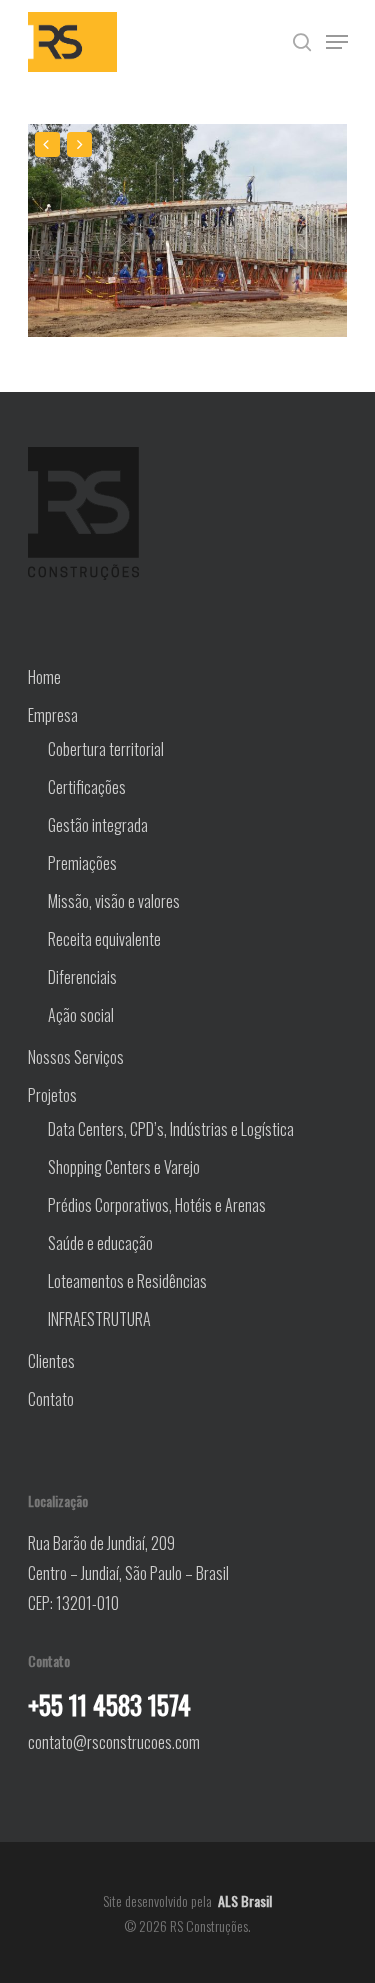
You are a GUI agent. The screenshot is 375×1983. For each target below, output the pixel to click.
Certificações (87, 787)
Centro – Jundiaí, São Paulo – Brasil (128, 1573)
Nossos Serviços (76, 1057)
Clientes (51, 1361)
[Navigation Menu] (337, 42)
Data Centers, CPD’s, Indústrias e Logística (171, 1129)
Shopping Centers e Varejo (124, 1167)
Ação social (81, 1015)
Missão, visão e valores (114, 901)
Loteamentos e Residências (127, 1281)
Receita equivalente (104, 939)
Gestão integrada (98, 825)
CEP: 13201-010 (73, 1603)
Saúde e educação (100, 1243)
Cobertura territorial (106, 749)
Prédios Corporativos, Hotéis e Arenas (157, 1205)
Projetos (52, 1095)
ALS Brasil (245, 1900)
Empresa (53, 715)
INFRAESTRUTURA (99, 1319)
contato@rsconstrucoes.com (114, 1742)
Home (44, 677)
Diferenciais (82, 977)
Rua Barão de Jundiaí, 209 (101, 1543)
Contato (51, 1399)
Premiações (82, 863)
